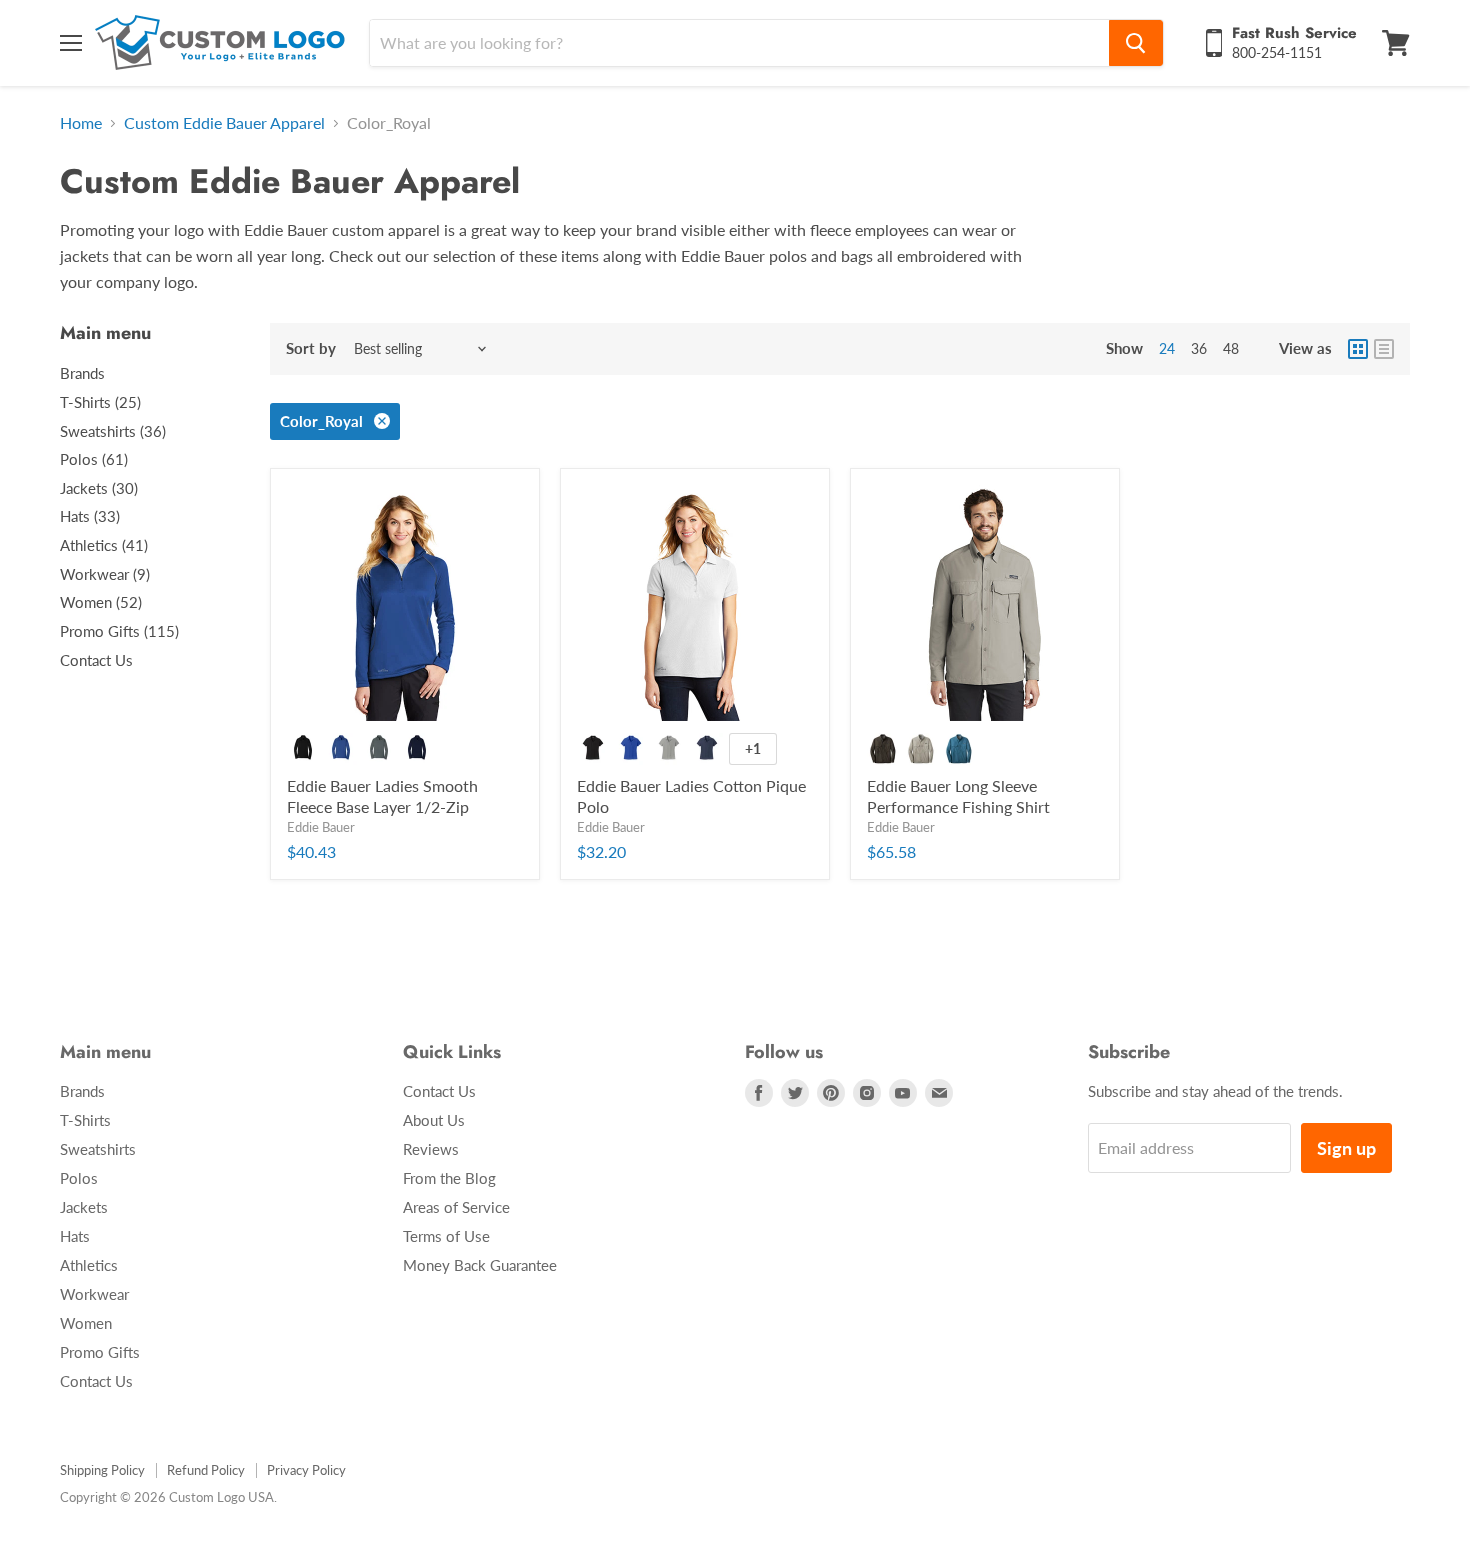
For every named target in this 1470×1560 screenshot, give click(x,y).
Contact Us (96, 660)
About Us (434, 1120)
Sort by (311, 348)
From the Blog (449, 1178)
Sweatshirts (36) (113, 431)
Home (81, 123)
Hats (75, 1236)
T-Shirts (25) (100, 402)
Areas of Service (456, 1207)
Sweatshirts (98, 1149)
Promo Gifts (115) (119, 631)
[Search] (1136, 43)
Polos (79, 1178)
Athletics (89, 1265)
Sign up (1346, 1148)
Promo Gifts (100, 1352)
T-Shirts (85, 1120)
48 (1231, 348)
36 (1199, 348)
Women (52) (101, 602)
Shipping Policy (102, 1470)
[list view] (1384, 349)
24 (1167, 348)
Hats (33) (90, 516)
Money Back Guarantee (480, 1265)
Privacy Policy (306, 1470)
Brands (82, 373)
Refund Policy (206, 1470)
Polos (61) (94, 459)
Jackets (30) (99, 488)
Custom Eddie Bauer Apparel (224, 123)
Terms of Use (446, 1236)
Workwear (94, 1294)
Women (86, 1323)
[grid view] (1358, 349)
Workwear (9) (105, 574)
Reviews (431, 1149)
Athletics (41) (104, 545)
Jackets (84, 1207)
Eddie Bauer (321, 827)
